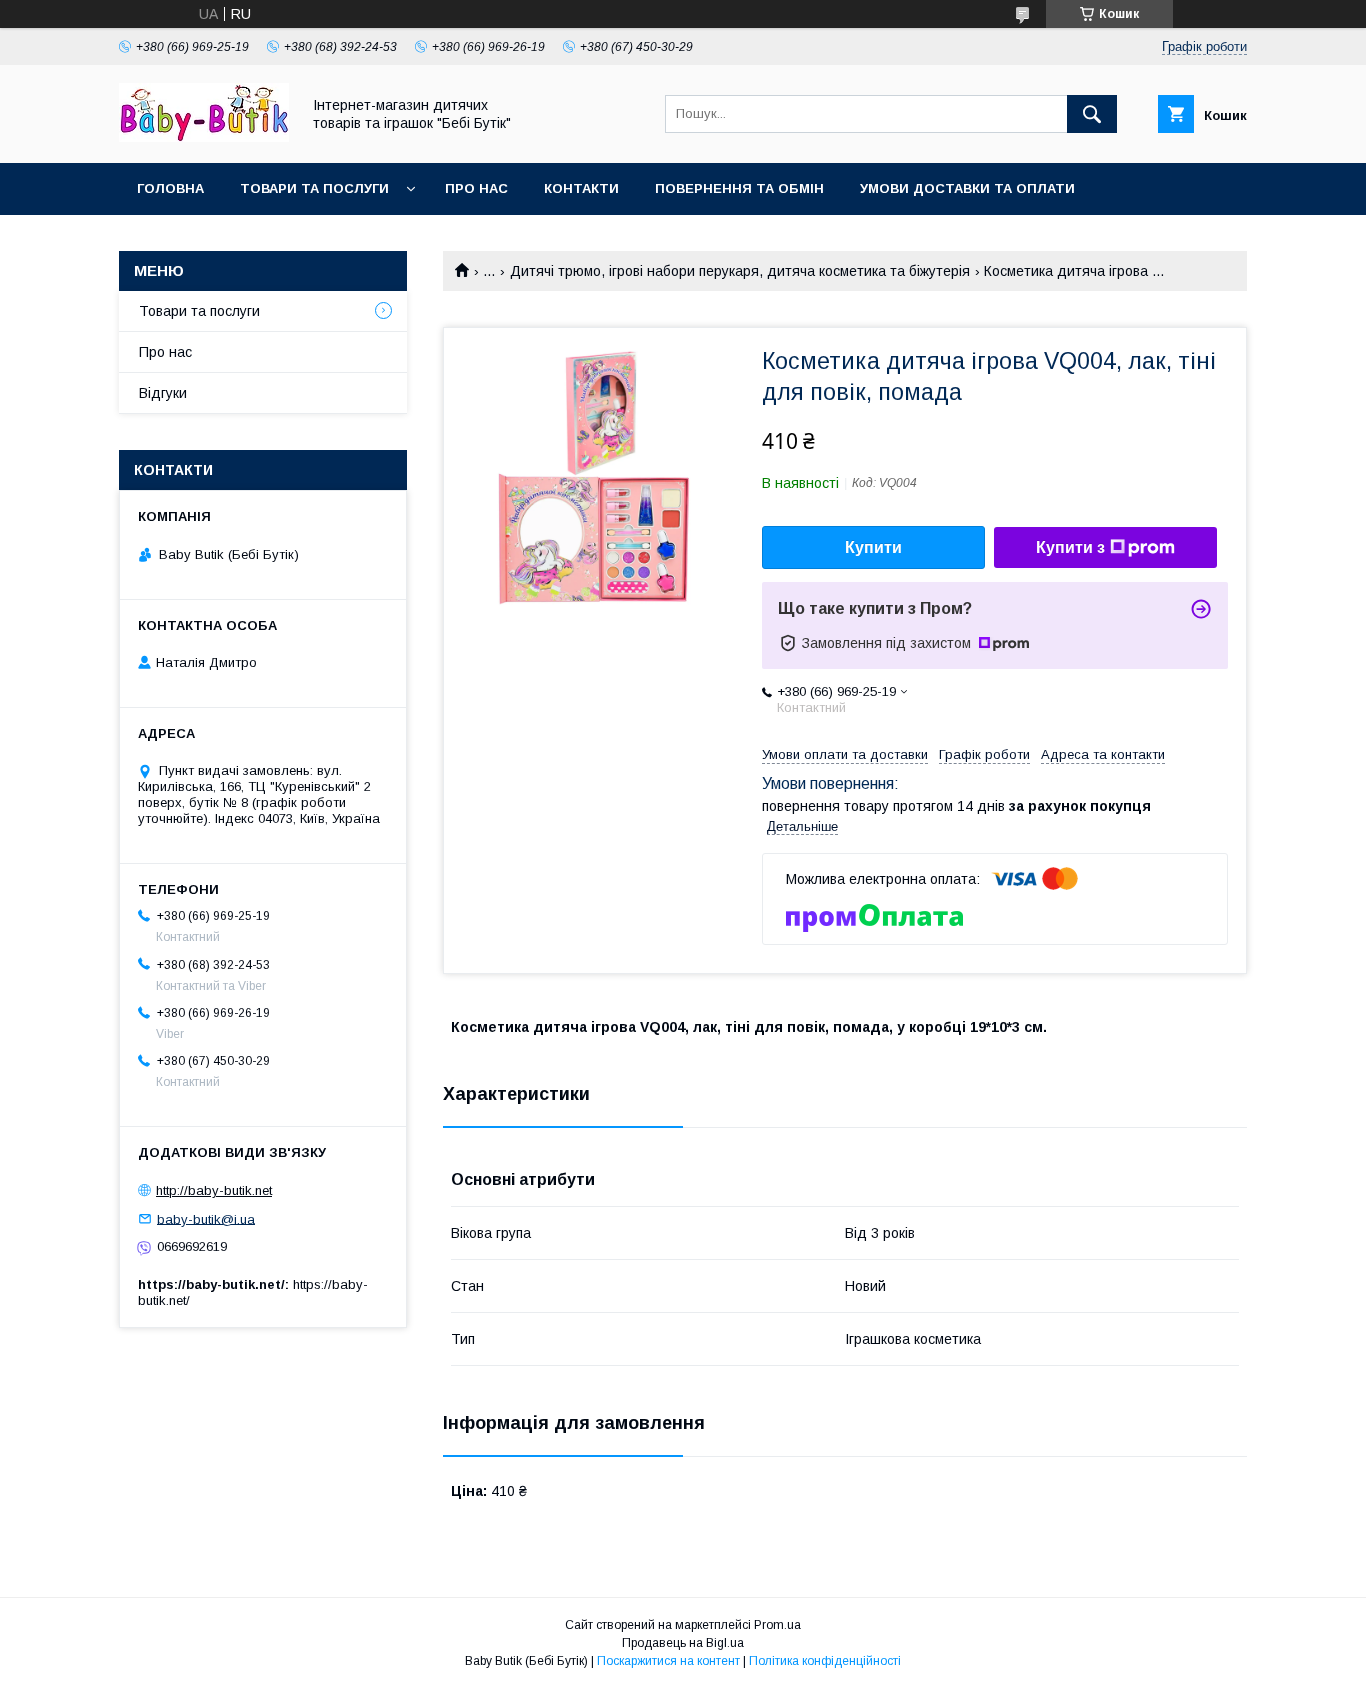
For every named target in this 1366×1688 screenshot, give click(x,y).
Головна (170, 188)
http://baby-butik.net (214, 1190)
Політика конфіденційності (825, 1661)
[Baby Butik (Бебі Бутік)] (204, 137)
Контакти (581, 188)
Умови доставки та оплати (967, 188)
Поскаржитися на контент (668, 1661)
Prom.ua (777, 1625)
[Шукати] (1092, 114)
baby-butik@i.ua (206, 1218)
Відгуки (163, 393)
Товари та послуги (314, 188)
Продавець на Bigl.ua (683, 1643)
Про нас (476, 188)
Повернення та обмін (739, 188)
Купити (873, 547)
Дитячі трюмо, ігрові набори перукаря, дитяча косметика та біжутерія (740, 271)
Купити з (1070, 547)
